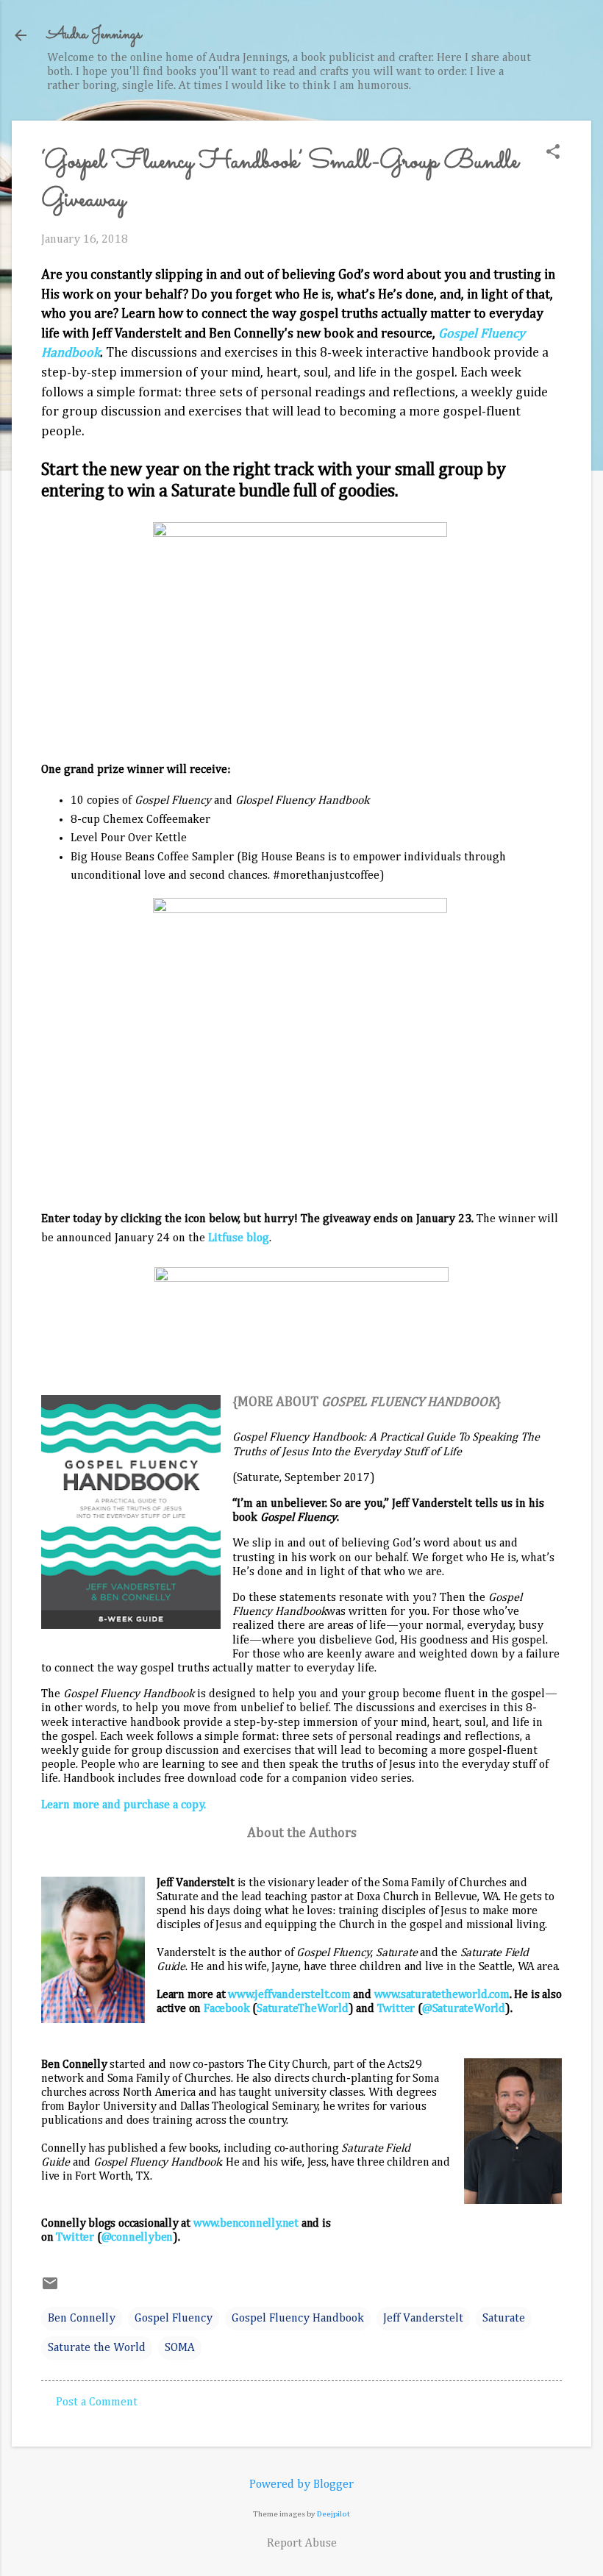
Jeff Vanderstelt (423, 2319)
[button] (553, 153)
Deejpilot (333, 2514)
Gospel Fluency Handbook (298, 2319)
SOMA (180, 2348)
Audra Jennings (94, 35)
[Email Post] (50, 2289)
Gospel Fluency (174, 2319)
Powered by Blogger (301, 2485)
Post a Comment (97, 2402)
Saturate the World (97, 2348)
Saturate (504, 2319)
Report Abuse (302, 2544)
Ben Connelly (82, 2319)
